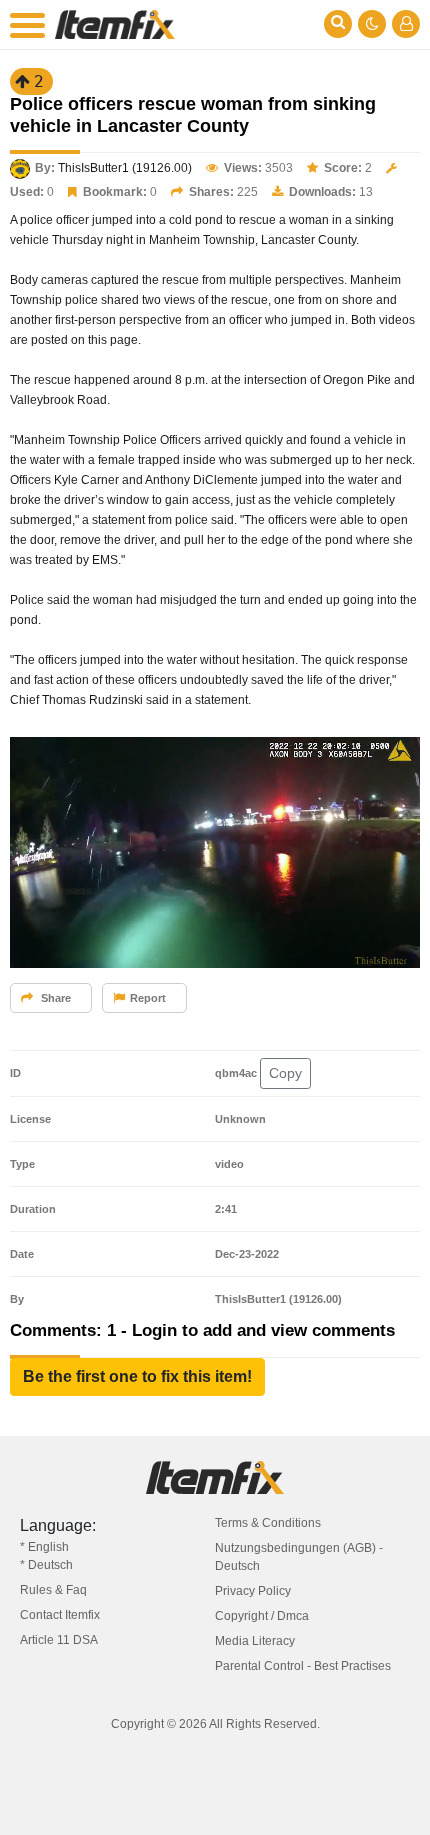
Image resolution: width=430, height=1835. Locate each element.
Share (54, 998)
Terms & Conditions (268, 1523)
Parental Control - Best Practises (303, 1666)
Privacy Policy (253, 1591)
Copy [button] (285, 1073)
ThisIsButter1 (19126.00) (125, 168)
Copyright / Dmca (262, 1616)
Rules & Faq (53, 1590)
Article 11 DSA (59, 1640)
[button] (137, 1377)
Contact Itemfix (60, 1615)
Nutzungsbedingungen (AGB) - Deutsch (299, 1557)
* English (44, 1547)
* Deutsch (46, 1565)
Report (148, 998)
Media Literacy (255, 1641)
